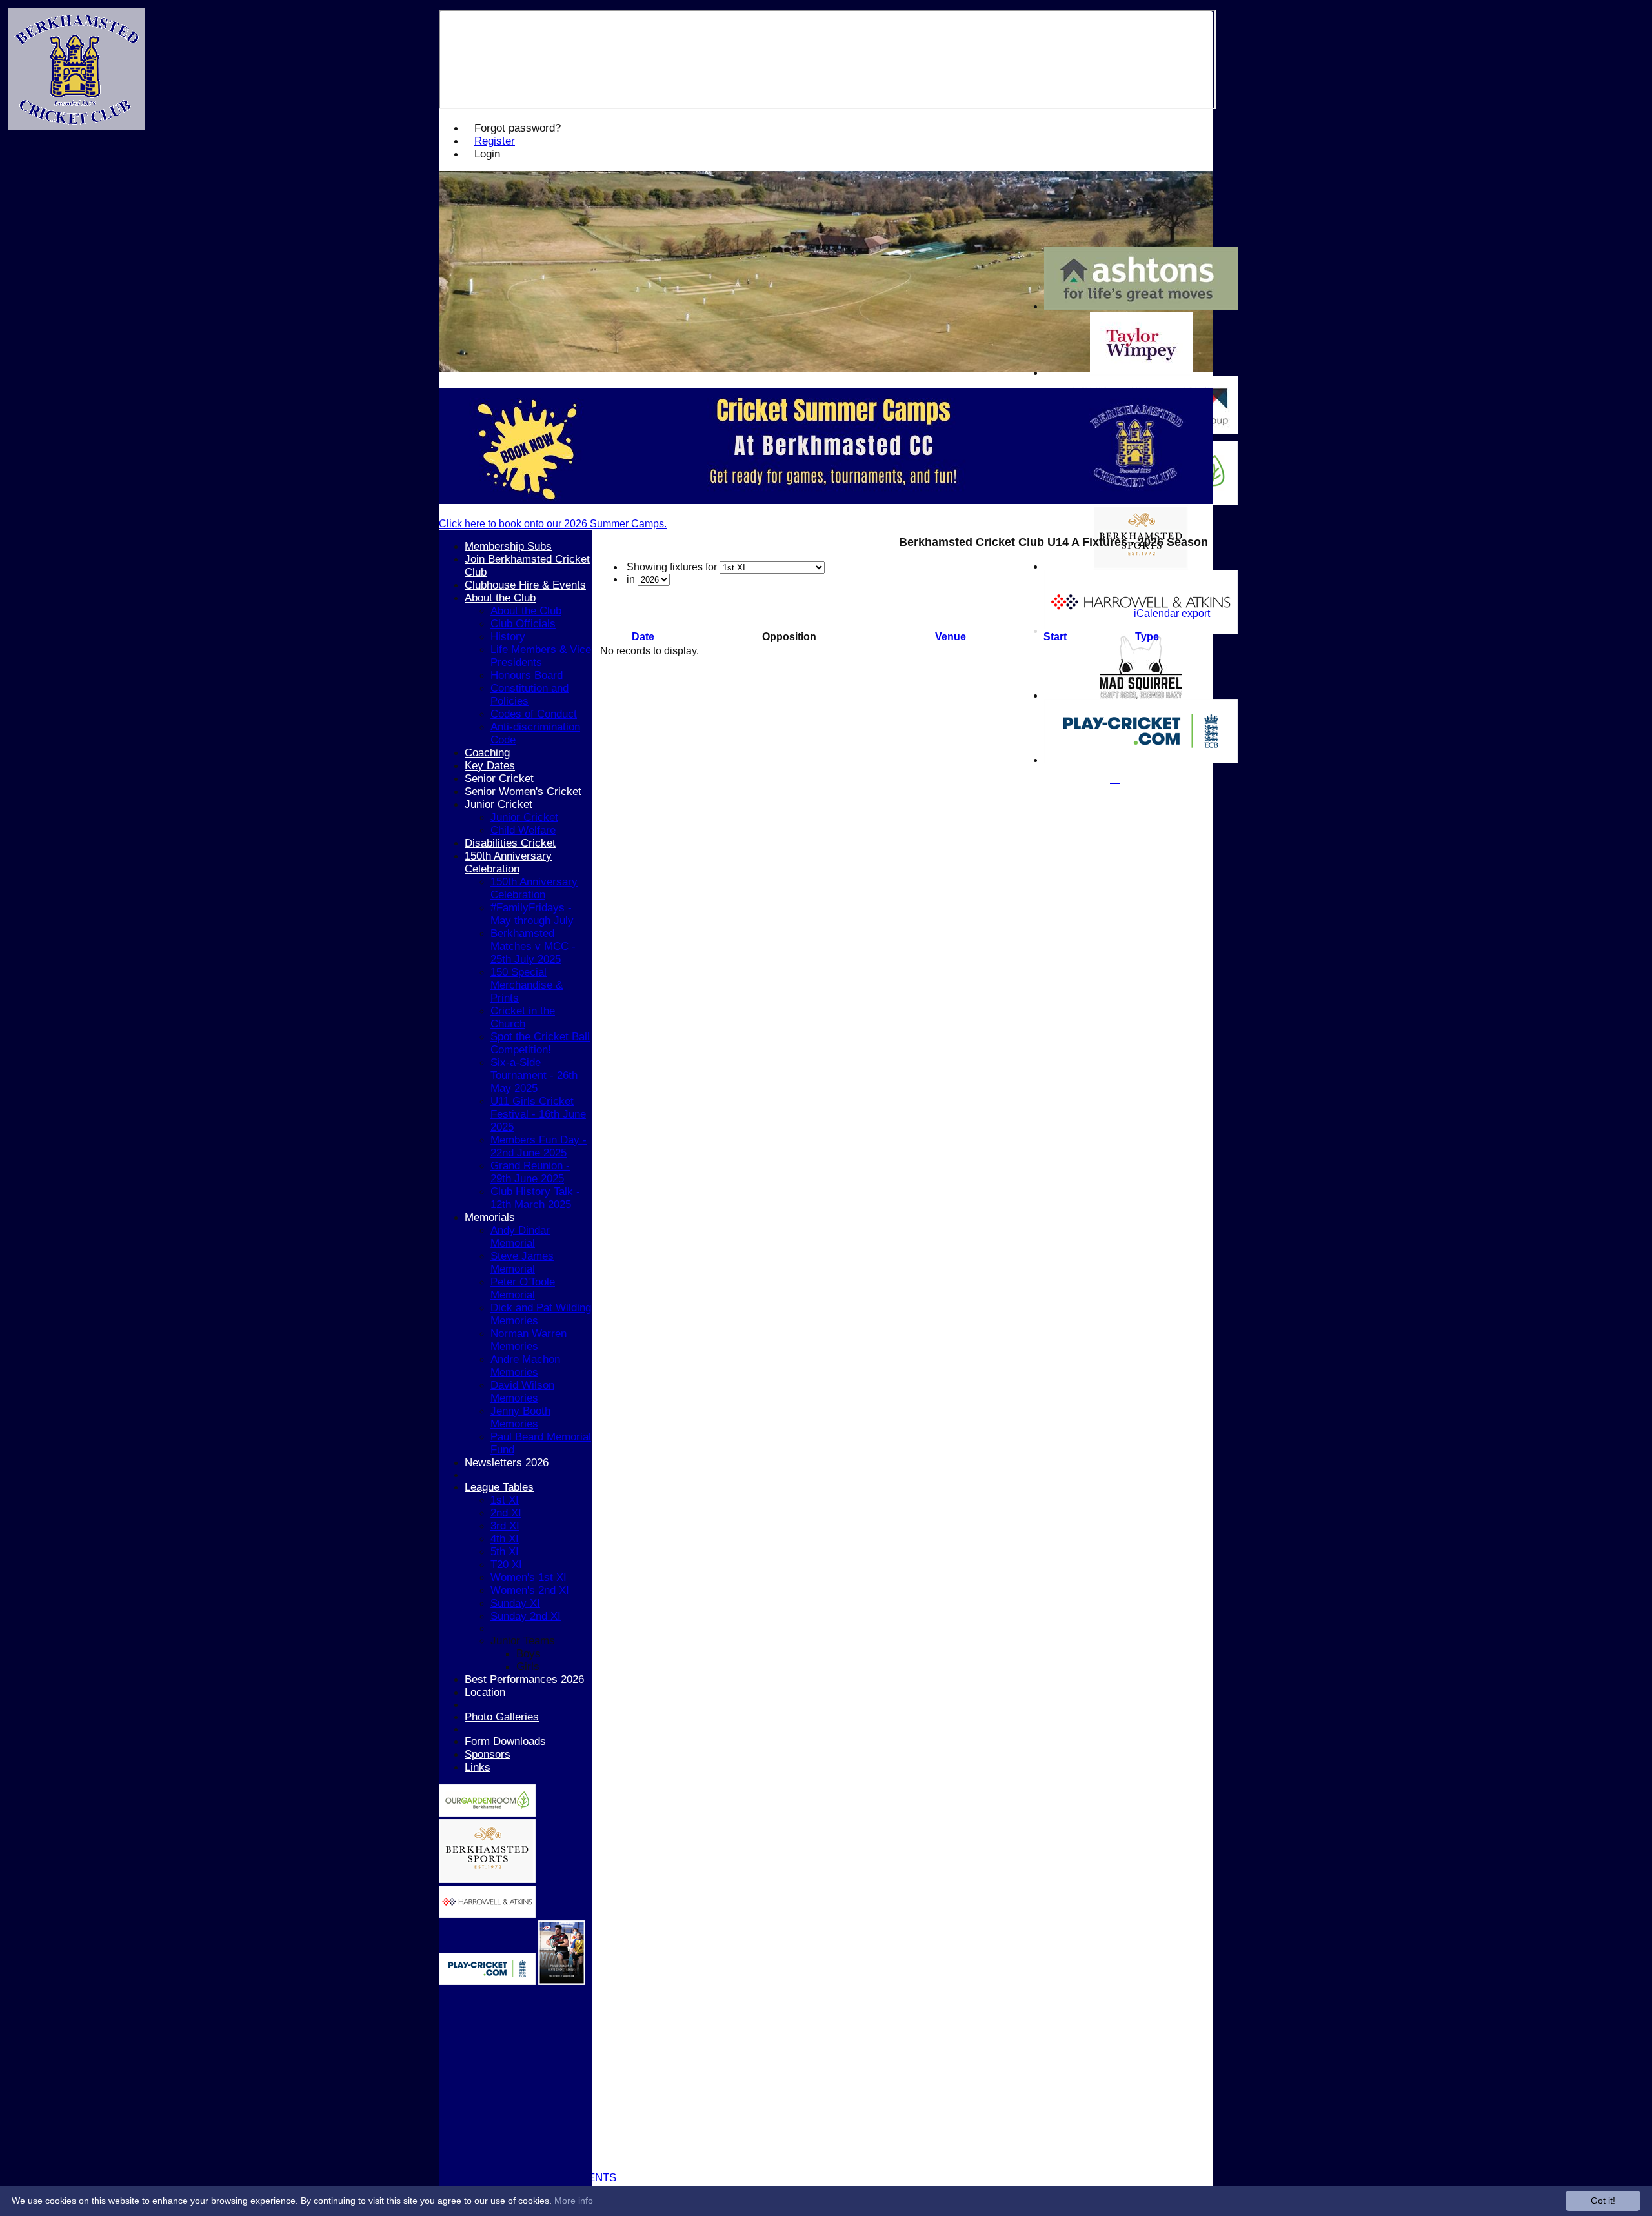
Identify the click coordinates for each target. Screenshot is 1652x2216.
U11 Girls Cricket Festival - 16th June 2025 (538, 1114)
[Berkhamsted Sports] (487, 1879)
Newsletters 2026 (507, 1463)
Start (1055, 637)
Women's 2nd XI (530, 1590)
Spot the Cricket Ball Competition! (540, 1043)
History (508, 637)
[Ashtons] (1141, 306)
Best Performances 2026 (524, 1679)
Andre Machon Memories (525, 1366)
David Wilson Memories (522, 1392)
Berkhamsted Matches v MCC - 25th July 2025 (533, 946)
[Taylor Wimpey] (1141, 373)
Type (1147, 637)
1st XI (505, 1500)
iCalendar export (1172, 613)
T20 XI (506, 1565)
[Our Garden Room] (487, 1813)
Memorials (490, 1217)
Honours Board (527, 675)
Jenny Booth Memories (520, 1417)
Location (485, 1692)
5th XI (505, 1552)
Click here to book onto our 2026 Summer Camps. (553, 524)
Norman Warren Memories (529, 1340)
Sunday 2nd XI (526, 1616)
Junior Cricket (499, 804)
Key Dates (490, 766)
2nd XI (506, 1513)
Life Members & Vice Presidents (541, 656)
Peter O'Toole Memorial (523, 1288)
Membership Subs (508, 546)
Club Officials (523, 624)
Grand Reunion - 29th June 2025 (530, 1172)
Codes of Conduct (534, 714)
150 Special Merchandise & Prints (527, 985)
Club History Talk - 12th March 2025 (535, 1198)
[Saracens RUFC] (562, 1981)
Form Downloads (505, 1741)
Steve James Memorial (522, 1263)
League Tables (499, 1487)
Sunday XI (515, 1603)
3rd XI (505, 1526)
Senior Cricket (499, 779)
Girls (528, 1667)
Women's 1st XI (529, 1577)
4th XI (505, 1539)
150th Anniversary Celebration (508, 862)
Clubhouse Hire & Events (525, 585)
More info (574, 2201)
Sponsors (488, 1754)
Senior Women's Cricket (523, 791)
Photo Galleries (502, 1717)
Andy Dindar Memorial (520, 1237)
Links (478, 1767)
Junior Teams (523, 1641)
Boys (529, 1654)
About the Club (500, 598)
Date (643, 637)
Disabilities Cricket (510, 843)
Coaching (487, 753)
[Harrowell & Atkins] (487, 1914)
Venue (951, 637)
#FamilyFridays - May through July (532, 914)
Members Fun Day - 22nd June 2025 (539, 1146)
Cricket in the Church (523, 1017)
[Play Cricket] (487, 1981)
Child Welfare (523, 830)
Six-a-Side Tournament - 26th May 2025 (534, 1075)
